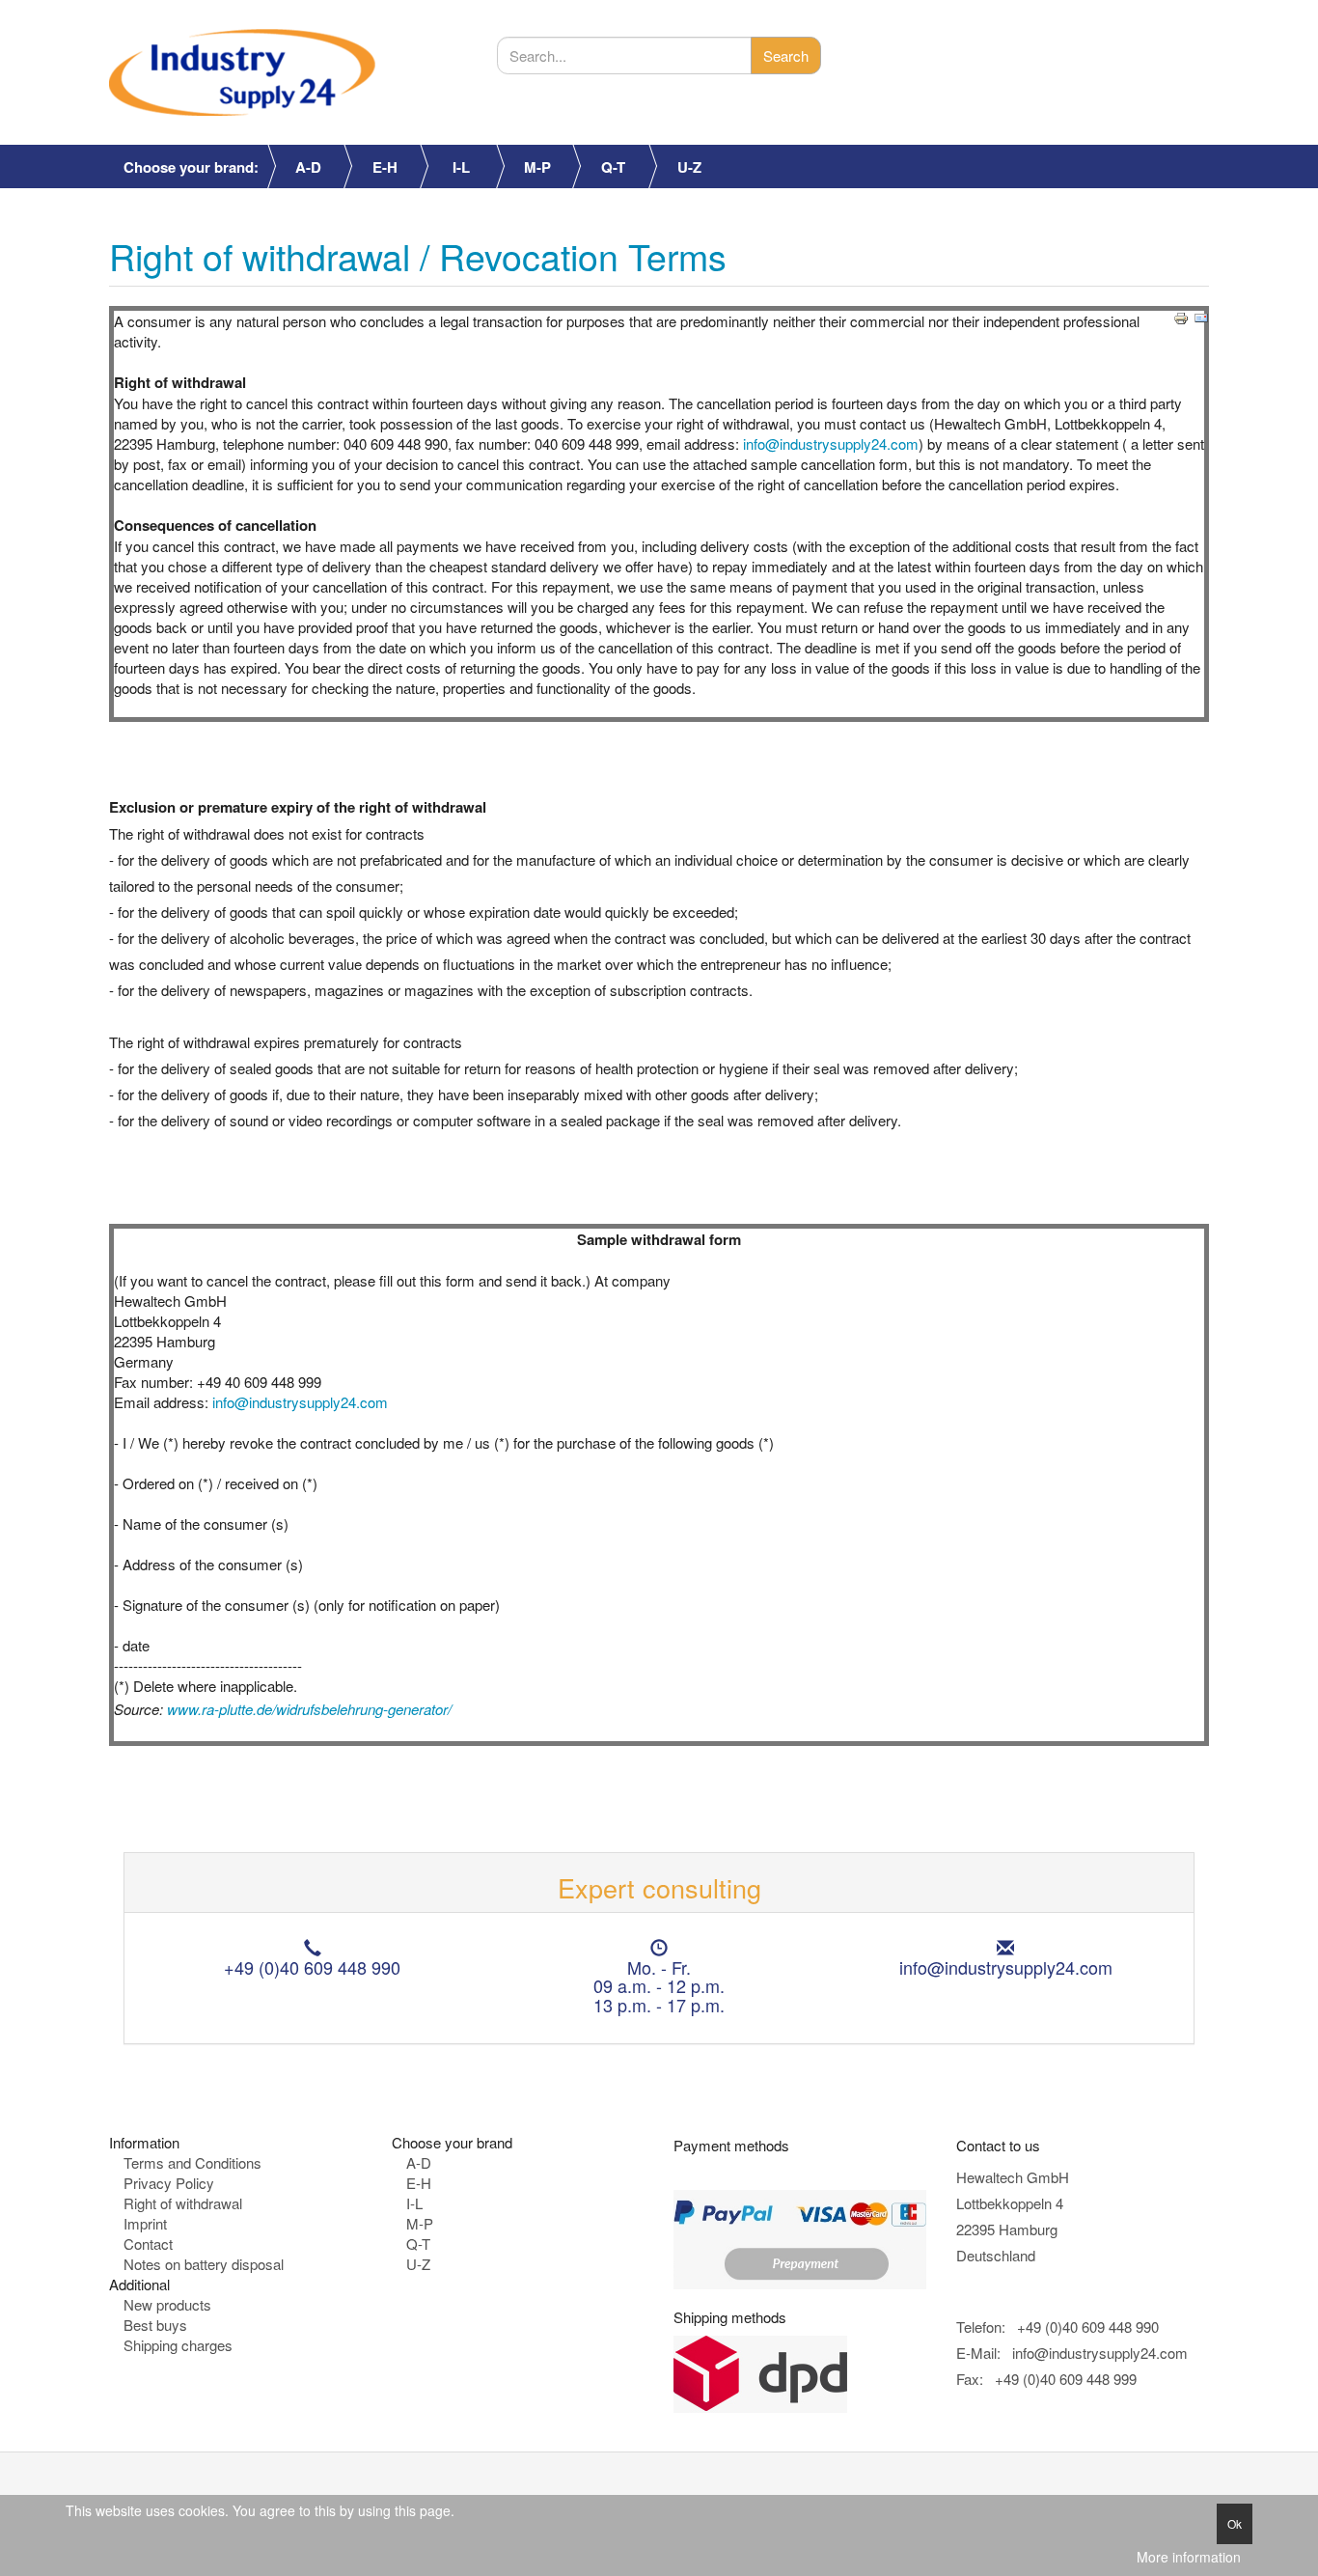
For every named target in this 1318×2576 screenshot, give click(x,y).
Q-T (613, 167)
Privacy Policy (169, 2183)
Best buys (155, 2325)
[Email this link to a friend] (1201, 316)
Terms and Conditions (192, 2162)
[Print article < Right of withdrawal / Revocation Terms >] (1181, 316)
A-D (308, 167)
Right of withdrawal (183, 2203)
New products (167, 2304)
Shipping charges (178, 2345)
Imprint (145, 2223)
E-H (385, 167)
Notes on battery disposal (204, 2264)
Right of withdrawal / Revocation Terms (418, 256)
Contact (148, 2244)
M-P (537, 167)
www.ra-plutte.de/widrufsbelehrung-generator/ (309, 1709)
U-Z (689, 167)
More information (1189, 2557)
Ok (1235, 2523)
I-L (461, 167)
